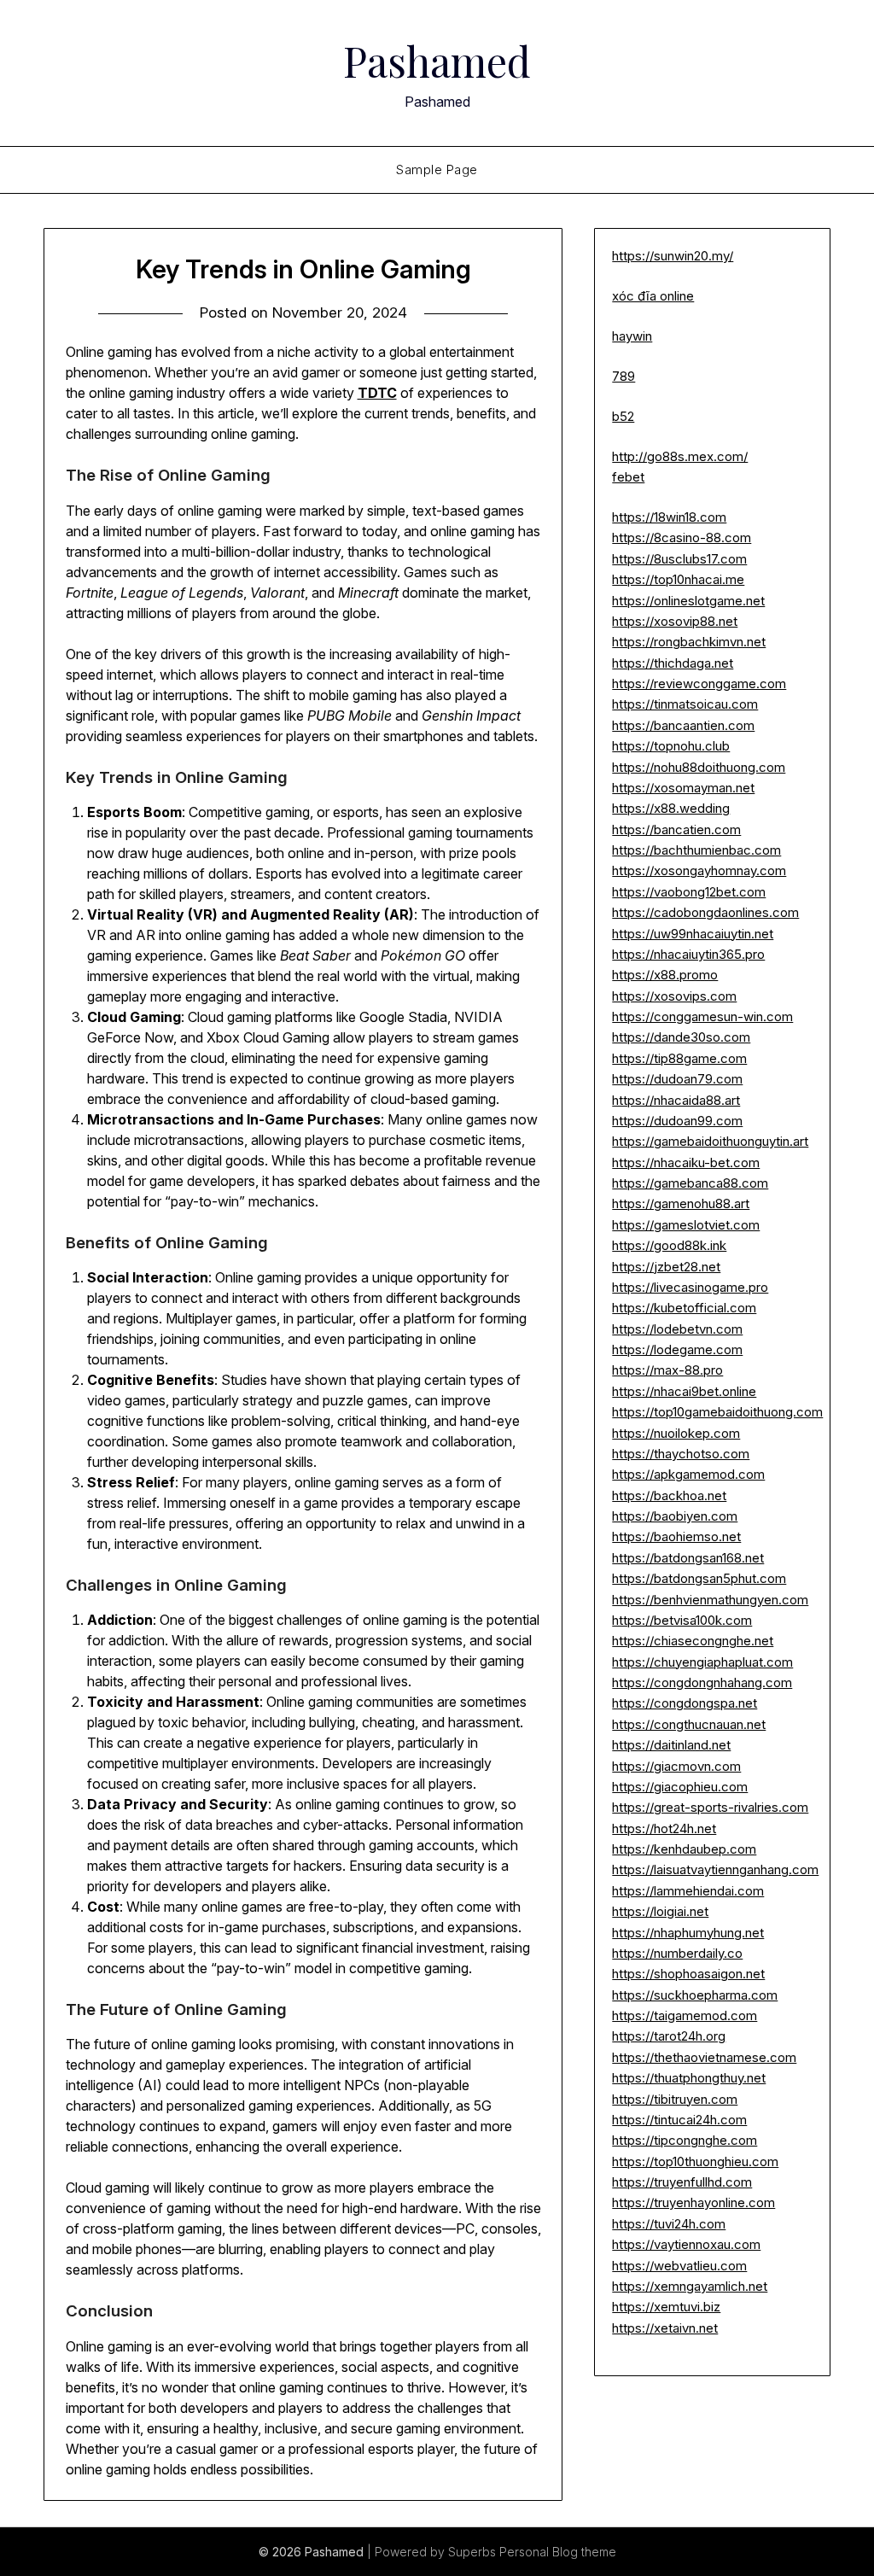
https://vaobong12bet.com (689, 892)
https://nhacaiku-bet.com (686, 1162)
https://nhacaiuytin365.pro (688, 954)
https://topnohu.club (671, 746)
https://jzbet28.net (666, 1267)
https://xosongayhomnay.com (699, 870)
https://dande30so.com (681, 1037)
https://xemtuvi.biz (666, 2307)
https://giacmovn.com (676, 1766)
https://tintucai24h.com (679, 2120)
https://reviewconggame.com (699, 683)
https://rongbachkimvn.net (689, 642)
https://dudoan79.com (677, 1079)
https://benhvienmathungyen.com (710, 1600)
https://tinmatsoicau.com (685, 704)
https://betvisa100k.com (682, 1620)
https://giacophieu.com (680, 1787)
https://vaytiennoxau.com (686, 2244)
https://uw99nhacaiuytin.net (693, 934)
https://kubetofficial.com (684, 1308)
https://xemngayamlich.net (690, 2286)
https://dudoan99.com (677, 1121)
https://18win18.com (669, 517)
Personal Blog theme (558, 2552)
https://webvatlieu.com (679, 2266)
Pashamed (437, 61)
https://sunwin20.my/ (673, 256)
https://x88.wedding (671, 808)
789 (623, 376)
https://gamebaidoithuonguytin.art (710, 1141)
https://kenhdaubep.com (684, 1849)
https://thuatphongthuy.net (689, 2078)
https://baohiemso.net (676, 1536)
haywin (632, 336)
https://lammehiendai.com (688, 1891)
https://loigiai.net (660, 1911)
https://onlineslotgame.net (688, 601)
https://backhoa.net (669, 1495)
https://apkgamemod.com (688, 1474)
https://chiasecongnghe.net (693, 1641)
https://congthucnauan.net (689, 1724)
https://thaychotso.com (681, 1454)
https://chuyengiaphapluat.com (702, 1662)
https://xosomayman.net (683, 788)
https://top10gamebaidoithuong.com (717, 1412)
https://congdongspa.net (685, 1703)
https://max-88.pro (667, 1370)
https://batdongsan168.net (688, 1558)
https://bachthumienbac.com (696, 850)
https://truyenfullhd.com (682, 2182)
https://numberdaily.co (677, 1953)
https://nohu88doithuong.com (699, 767)
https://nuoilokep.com (676, 1433)
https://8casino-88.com (682, 537)
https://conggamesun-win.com (702, 1016)
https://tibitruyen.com (675, 2099)
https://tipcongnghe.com (685, 2140)
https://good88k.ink (669, 1245)
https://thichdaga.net (673, 663)
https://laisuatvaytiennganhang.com (715, 1869)
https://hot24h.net (664, 1828)
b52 (623, 416)
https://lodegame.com (677, 1349)
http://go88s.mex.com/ (680, 456)
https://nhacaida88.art (676, 1100)
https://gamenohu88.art (681, 1203)
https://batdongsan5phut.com (699, 1578)
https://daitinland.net (671, 1745)
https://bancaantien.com (683, 725)
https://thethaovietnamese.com (704, 2057)
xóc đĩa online (653, 296)
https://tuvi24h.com (669, 2224)
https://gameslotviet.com (686, 1225)
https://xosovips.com (674, 996)
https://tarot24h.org (669, 2036)
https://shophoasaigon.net (688, 1974)
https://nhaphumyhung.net (688, 1933)
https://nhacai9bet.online (684, 1391)
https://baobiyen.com (675, 1516)
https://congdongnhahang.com (702, 1682)
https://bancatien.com (676, 829)
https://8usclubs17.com (679, 559)
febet (628, 477)
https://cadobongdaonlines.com (705, 912)
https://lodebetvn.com (677, 1329)
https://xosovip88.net (675, 621)
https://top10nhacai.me (678, 579)
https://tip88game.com (679, 1058)
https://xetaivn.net (665, 2328)
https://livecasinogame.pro (690, 1287)
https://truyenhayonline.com (693, 2202)
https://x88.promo (665, 975)
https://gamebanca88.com (690, 1183)
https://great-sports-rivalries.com (710, 1807)
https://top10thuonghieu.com (695, 2161)
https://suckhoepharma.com (695, 1995)
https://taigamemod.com (685, 2015)
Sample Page (437, 169)
